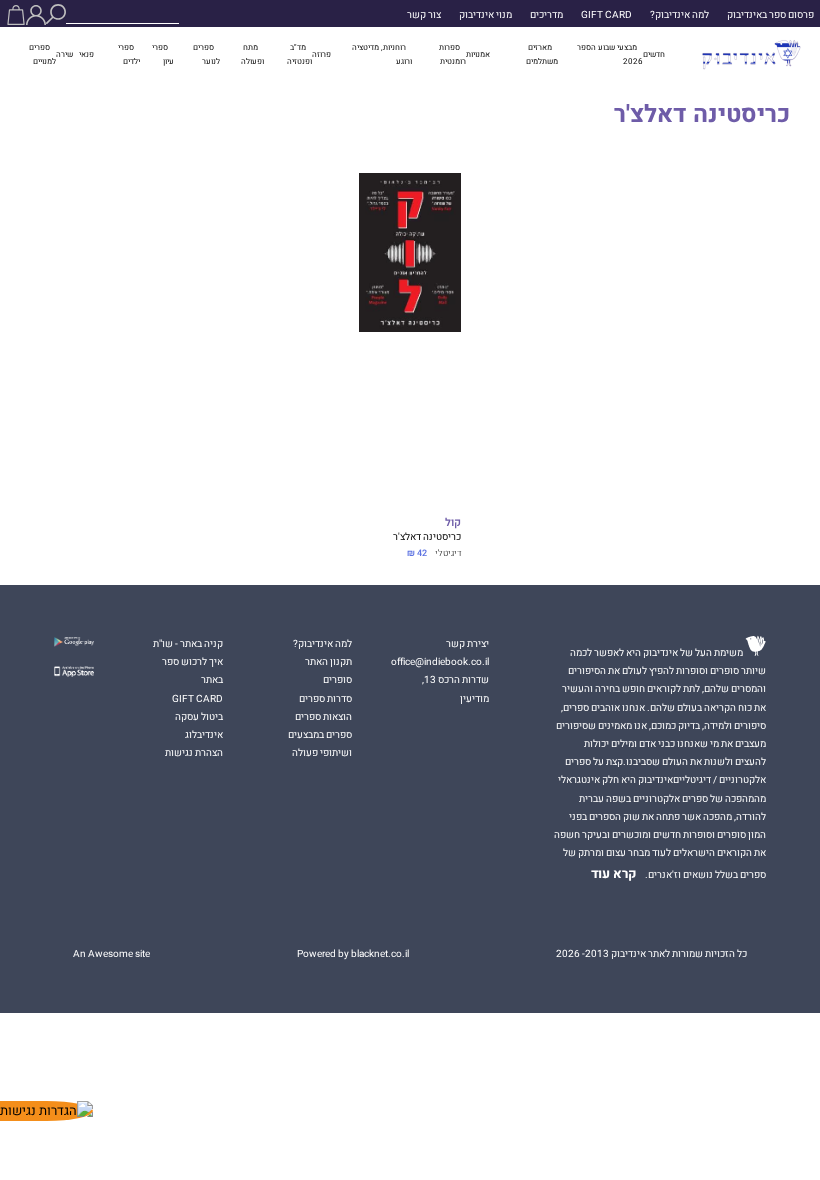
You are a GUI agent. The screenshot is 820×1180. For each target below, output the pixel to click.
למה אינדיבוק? (679, 15)
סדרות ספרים (325, 699)
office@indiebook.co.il (440, 662)
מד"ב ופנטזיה (299, 54)
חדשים (654, 54)
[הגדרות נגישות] (46, 1111)
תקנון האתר (328, 662)
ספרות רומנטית (452, 54)
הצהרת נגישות (194, 753)
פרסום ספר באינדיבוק (770, 15)
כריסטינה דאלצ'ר (427, 537)
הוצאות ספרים (323, 717)
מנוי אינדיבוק (485, 15)
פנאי (86, 54)
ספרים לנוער (206, 54)
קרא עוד (614, 874)
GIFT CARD (606, 15)
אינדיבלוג (204, 735)
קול (453, 523)
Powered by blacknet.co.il (353, 954)
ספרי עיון (163, 54)
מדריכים (546, 15)
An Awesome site (111, 954)
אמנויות (478, 54)
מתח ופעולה (252, 54)
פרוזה (321, 54)
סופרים (337, 680)
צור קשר (424, 15)
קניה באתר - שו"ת (188, 644)
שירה (64, 54)
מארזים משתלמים (542, 54)
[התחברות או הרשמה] (36, 15)
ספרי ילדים (129, 54)
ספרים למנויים (42, 54)
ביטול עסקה (199, 717)
